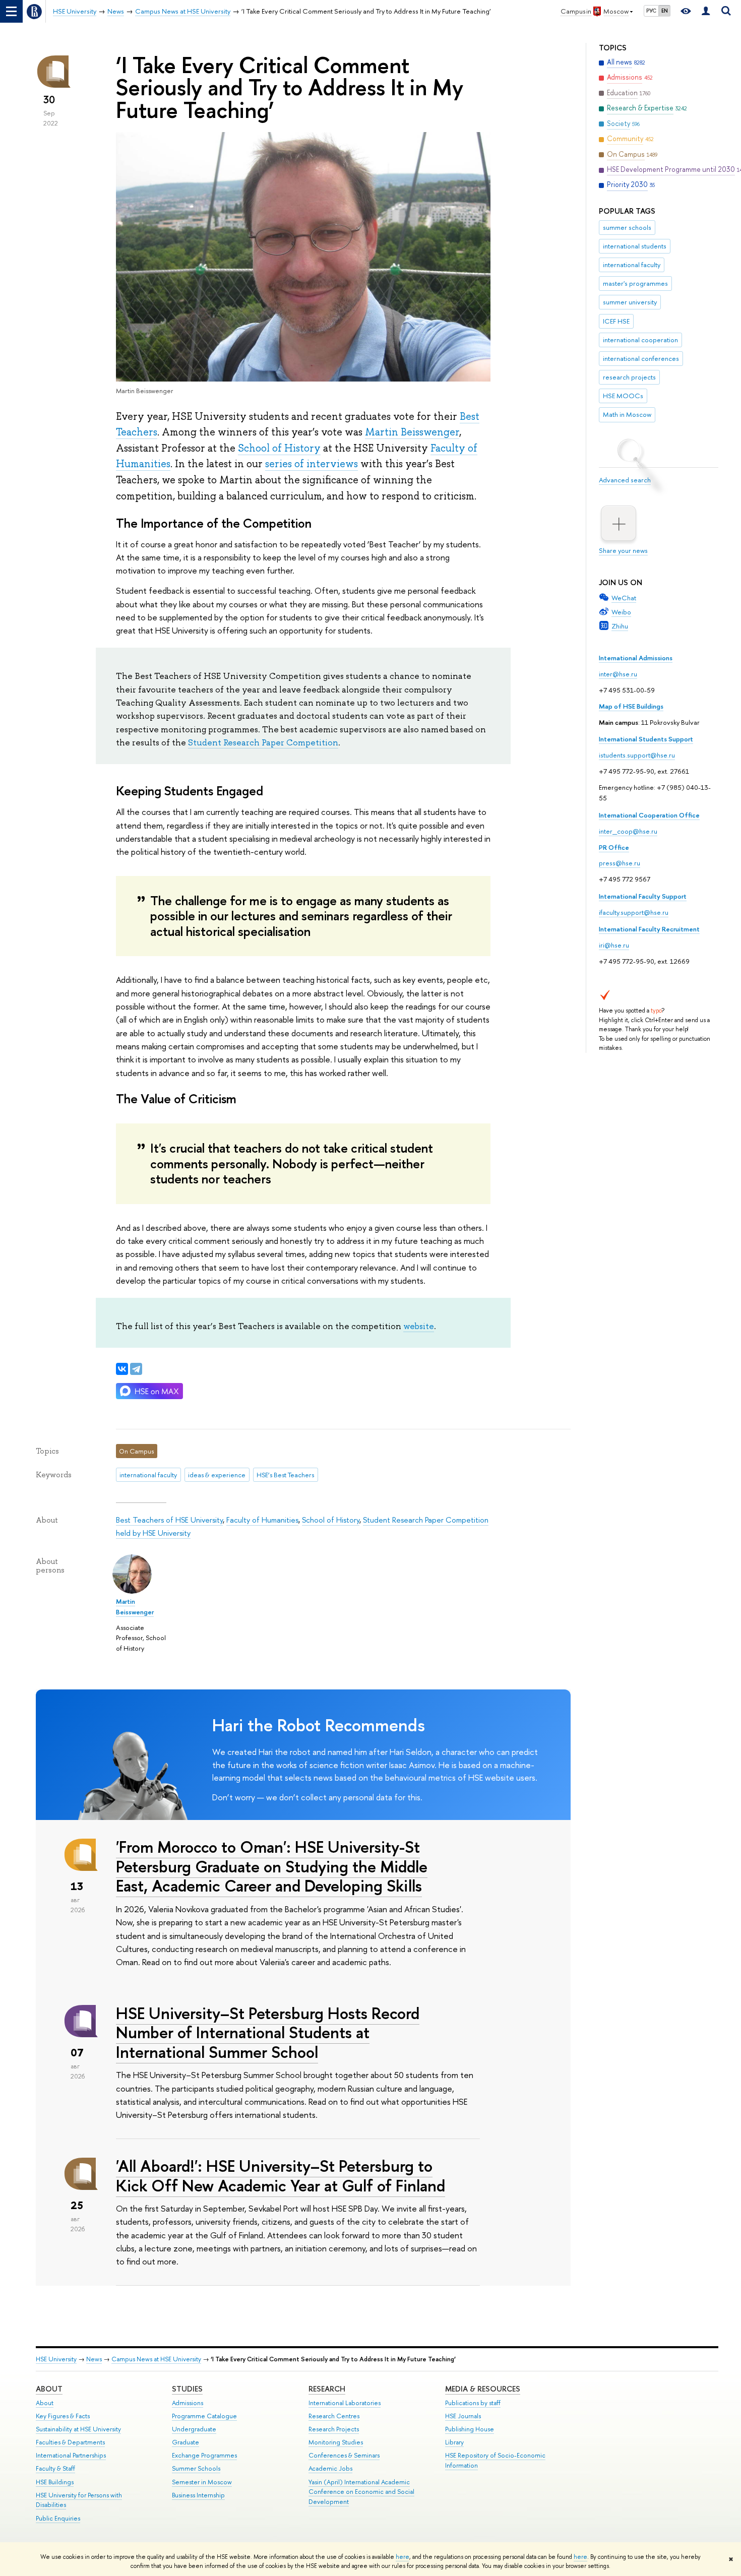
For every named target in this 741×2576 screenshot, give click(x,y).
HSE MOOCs (623, 396)
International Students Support (646, 739)
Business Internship (198, 2495)
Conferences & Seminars (344, 2455)
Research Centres (334, 2416)
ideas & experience (217, 1475)
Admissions (188, 2403)
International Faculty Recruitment (649, 929)
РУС (651, 11)
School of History (279, 448)
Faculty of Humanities (262, 1520)
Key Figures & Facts (63, 2416)
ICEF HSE (616, 321)
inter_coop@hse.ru (628, 831)
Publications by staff (473, 2403)
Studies (187, 2389)
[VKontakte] (122, 1369)
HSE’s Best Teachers (285, 1475)
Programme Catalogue (204, 2416)
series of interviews (312, 464)
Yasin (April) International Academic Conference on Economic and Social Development (361, 2492)
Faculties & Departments (70, 2442)
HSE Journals (463, 2416)
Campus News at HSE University (156, 2359)
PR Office (614, 847)
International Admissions (636, 658)
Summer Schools (196, 2468)
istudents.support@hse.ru (637, 755)
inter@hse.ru (618, 674)
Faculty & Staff (55, 2468)
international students (635, 246)
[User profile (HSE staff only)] (706, 11)
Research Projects (334, 2429)
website (419, 1326)
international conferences (641, 358)
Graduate (186, 2442)
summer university (630, 302)
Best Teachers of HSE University (169, 1520)
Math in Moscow (627, 414)
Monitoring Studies (336, 2442)
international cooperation (640, 340)
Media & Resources (483, 2389)
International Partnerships (71, 2455)
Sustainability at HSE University (78, 2429)
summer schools (627, 227)
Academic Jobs (330, 2468)
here (403, 2557)
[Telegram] (136, 1369)
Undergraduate (194, 2429)
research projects (629, 377)
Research (327, 2389)
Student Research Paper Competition (263, 742)
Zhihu (620, 626)
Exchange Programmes (204, 2455)
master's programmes (635, 283)
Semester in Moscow (202, 2482)
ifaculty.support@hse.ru (634, 912)
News (94, 2359)
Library (454, 2442)
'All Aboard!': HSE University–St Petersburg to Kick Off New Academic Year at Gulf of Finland (281, 2176)
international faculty (632, 265)
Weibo (621, 612)
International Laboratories (345, 2403)
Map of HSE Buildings (631, 706)
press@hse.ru (620, 863)
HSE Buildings (55, 2482)
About (49, 2389)
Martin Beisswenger (412, 432)
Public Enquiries (58, 2518)
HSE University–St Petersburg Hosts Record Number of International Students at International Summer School (268, 2033)
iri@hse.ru (614, 945)
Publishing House (470, 2429)
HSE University (56, 2359)
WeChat (624, 598)
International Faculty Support (643, 896)
